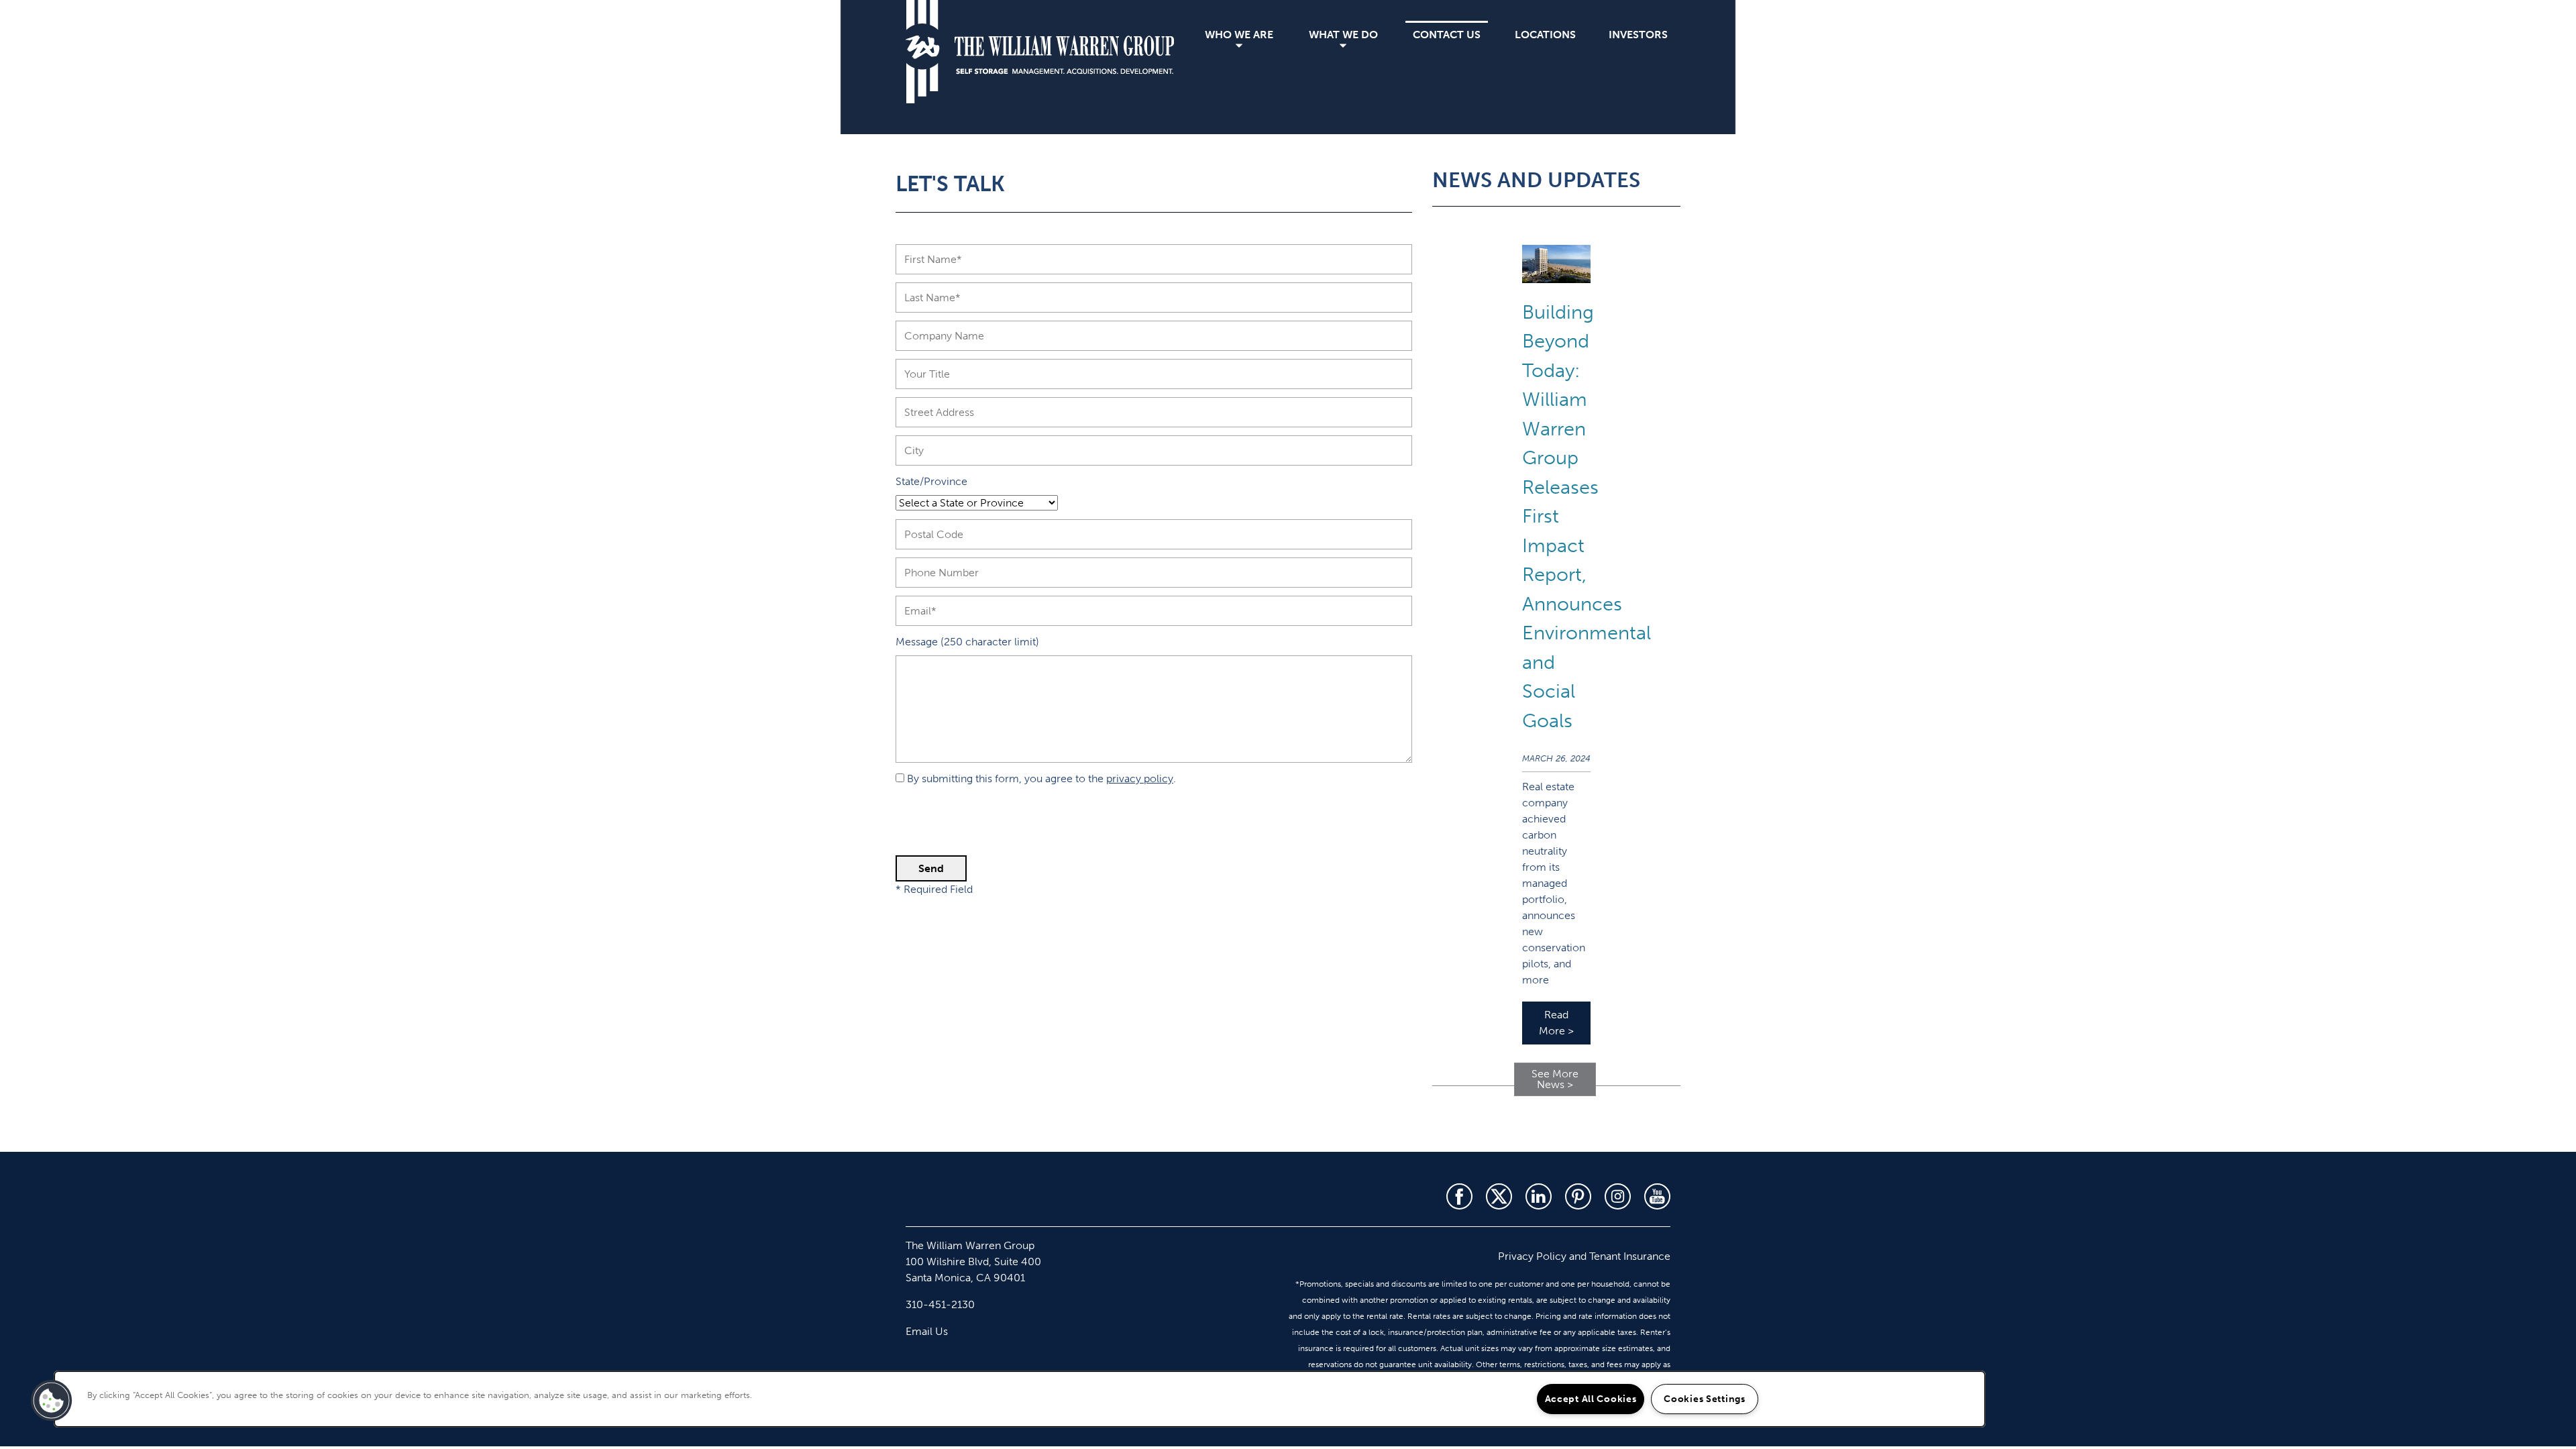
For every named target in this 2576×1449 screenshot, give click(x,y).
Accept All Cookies (1591, 1399)
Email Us (927, 1331)
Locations (1545, 35)
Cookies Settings (1705, 1399)
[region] (1020, 1399)
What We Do (1343, 35)
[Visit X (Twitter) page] (1499, 1196)
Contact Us (1447, 35)
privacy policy (1140, 779)
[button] (52, 1401)
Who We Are (1239, 35)
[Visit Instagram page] (1618, 1196)
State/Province (931, 481)
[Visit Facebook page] (1459, 1196)
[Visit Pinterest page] (1578, 1196)
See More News (1555, 1079)
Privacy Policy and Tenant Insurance (1584, 1256)
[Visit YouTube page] (1657, 1196)
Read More (1556, 1023)
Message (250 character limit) (967, 642)
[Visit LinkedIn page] (1539, 1196)
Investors (1638, 35)
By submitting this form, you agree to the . (1041, 779)
